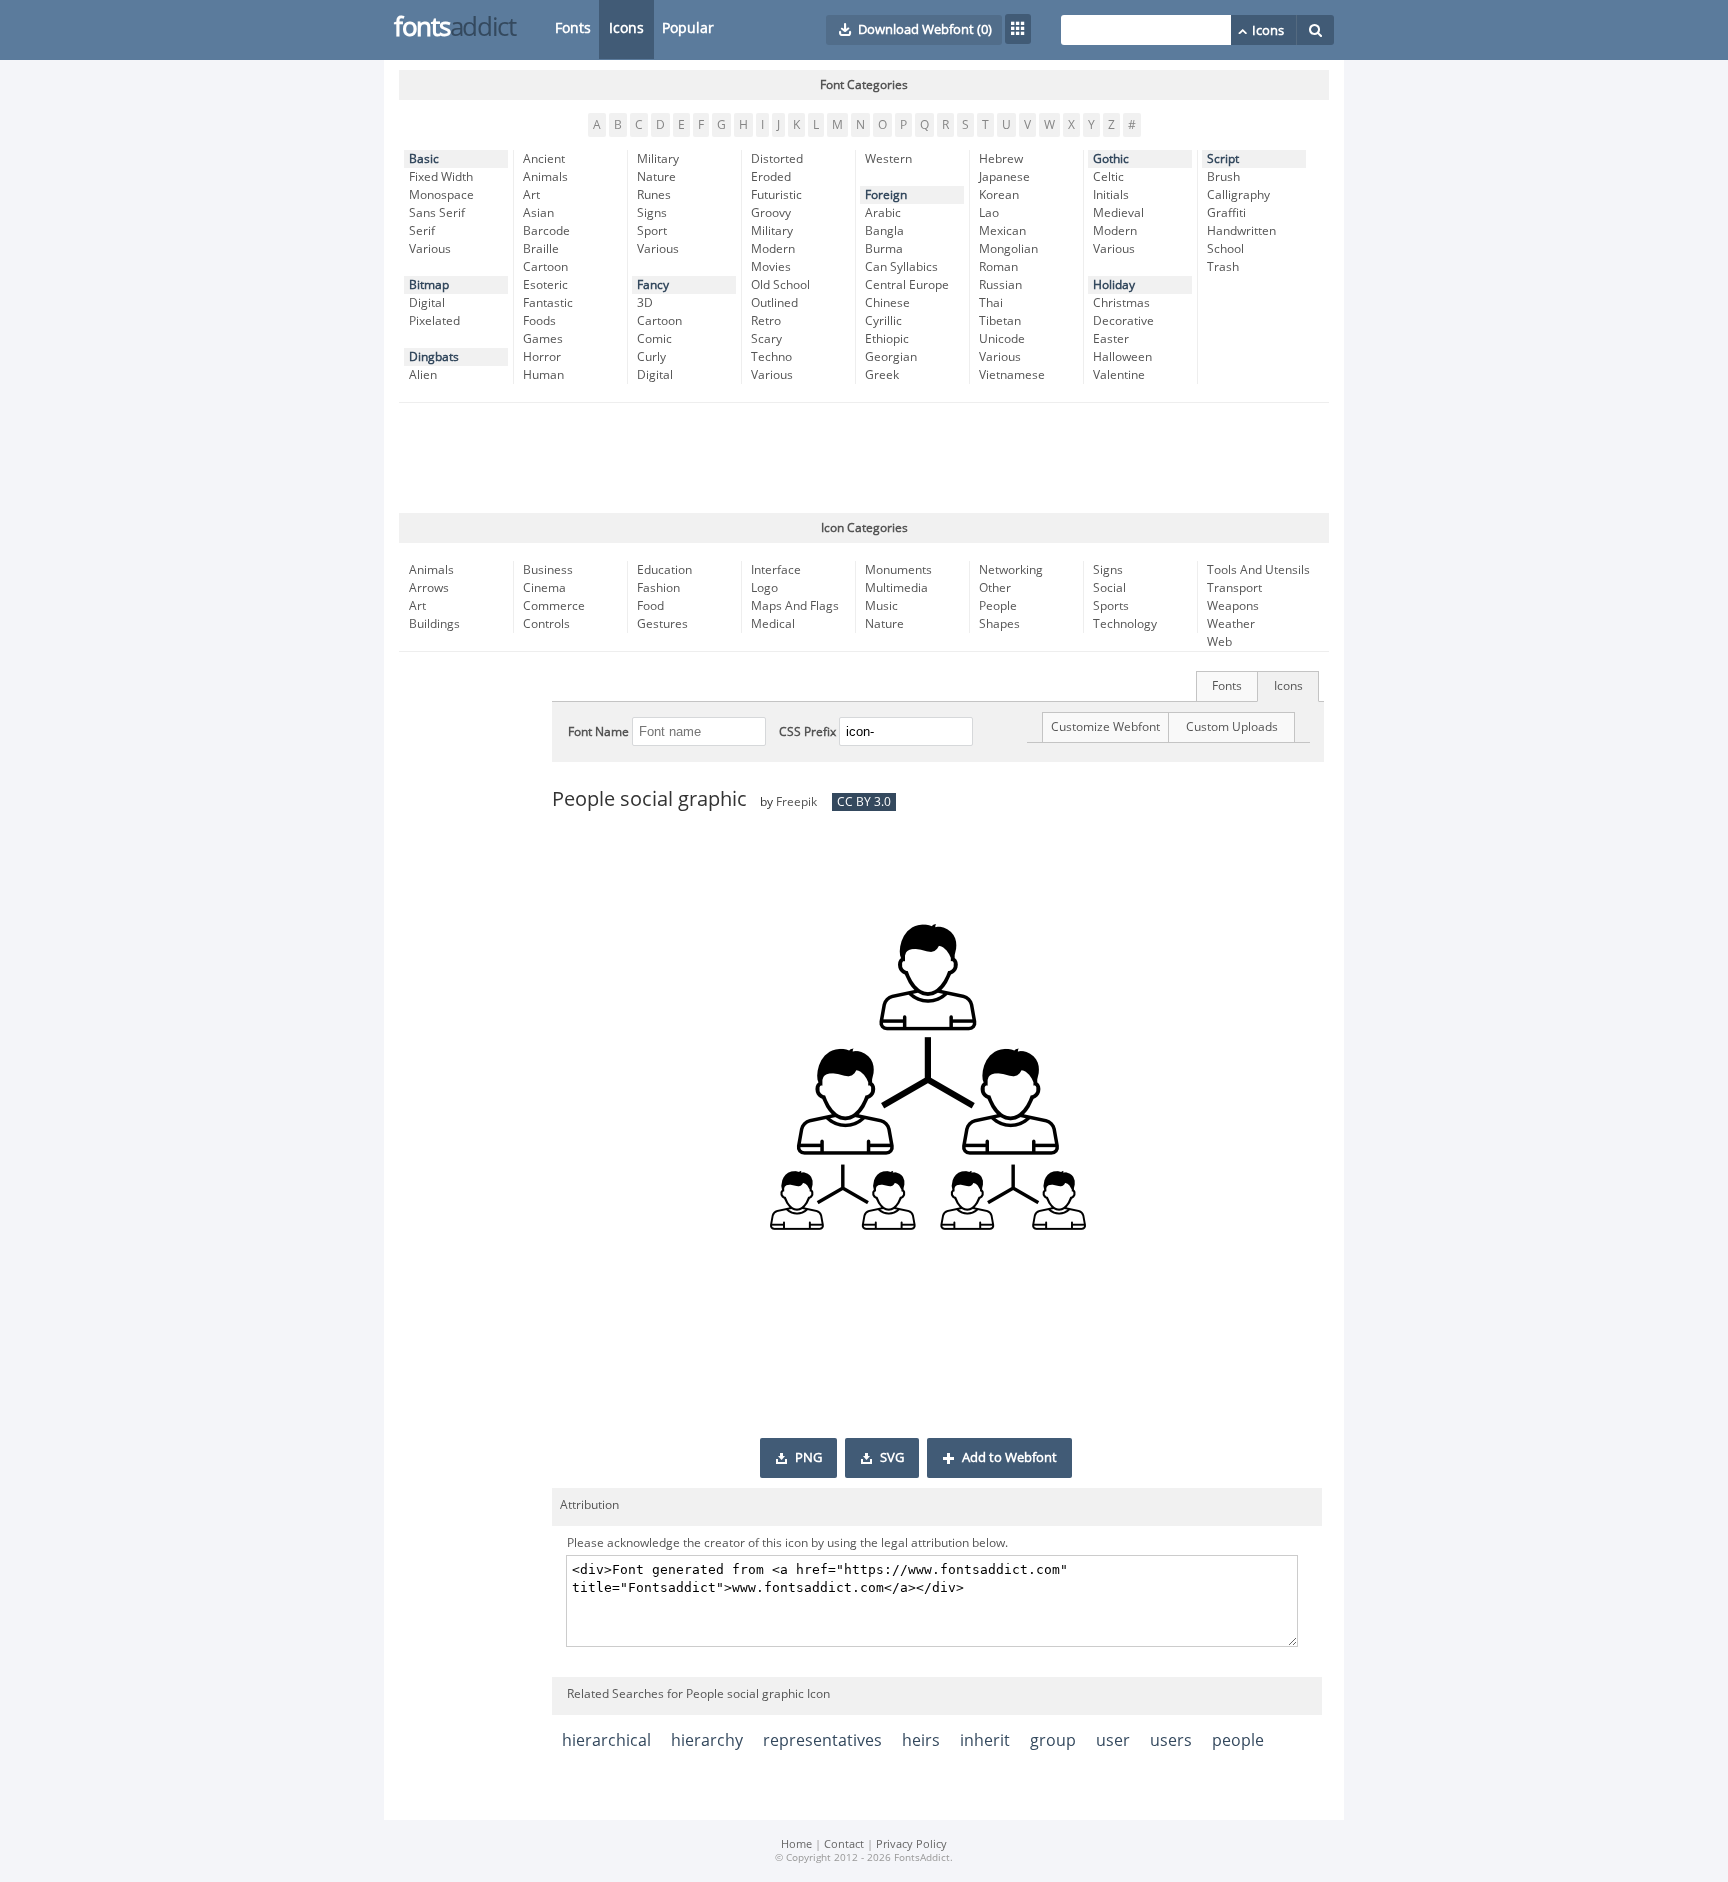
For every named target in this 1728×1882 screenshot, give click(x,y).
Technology (1125, 624)
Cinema (544, 588)
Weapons (1233, 606)
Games (543, 339)
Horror (542, 357)
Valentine (1119, 375)
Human (543, 375)
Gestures (662, 624)
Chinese (887, 303)
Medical (773, 624)
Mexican (1002, 231)
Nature (656, 177)
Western (888, 159)
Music (881, 606)
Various (430, 249)
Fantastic (548, 303)
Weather (1231, 624)
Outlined (774, 303)
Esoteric (545, 285)
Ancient (544, 159)
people (1238, 1740)
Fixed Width (441, 177)
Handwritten (1241, 231)
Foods (539, 321)
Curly (651, 357)
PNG (808, 1458)
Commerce (554, 606)
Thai (991, 303)
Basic (424, 159)
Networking (1011, 570)
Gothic (1111, 159)
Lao (989, 213)
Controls (546, 624)
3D (645, 303)
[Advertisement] (864, 458)
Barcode (546, 231)
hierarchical (606, 1740)
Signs (652, 213)
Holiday (1114, 285)
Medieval (1118, 213)
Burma (884, 249)
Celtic (1108, 177)
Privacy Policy (911, 1844)
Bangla (884, 231)
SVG (892, 1458)
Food (650, 606)
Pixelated (434, 321)
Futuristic (776, 195)
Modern (773, 249)
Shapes (999, 624)
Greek (882, 375)
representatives (822, 1740)
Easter (1111, 339)
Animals (545, 177)
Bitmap (429, 285)
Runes (654, 195)
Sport (652, 231)
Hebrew (1001, 159)
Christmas (1121, 303)
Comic (654, 339)
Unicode (1002, 339)
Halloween (1122, 357)
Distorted (777, 159)
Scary (766, 339)
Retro (766, 321)
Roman (998, 267)
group (1053, 1740)
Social (1109, 588)
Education (664, 570)
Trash (1223, 267)
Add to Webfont (1009, 1458)
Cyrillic (883, 321)
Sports (1111, 606)
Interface (776, 570)
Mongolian (1008, 249)
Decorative (1123, 321)
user (1113, 1740)
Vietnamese (1012, 375)
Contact (844, 1844)
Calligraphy (1238, 195)
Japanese (1004, 177)
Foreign (886, 195)
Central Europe (907, 285)
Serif (422, 231)
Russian (1000, 285)
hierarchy (707, 1740)
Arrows (429, 588)
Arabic (883, 213)
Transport (1234, 588)
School (1225, 249)
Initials (1111, 195)
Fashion (658, 588)
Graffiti (1226, 213)
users (1171, 1740)
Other (995, 588)
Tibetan (1000, 321)
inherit (985, 1740)
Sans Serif (437, 213)
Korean (999, 195)
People (998, 606)
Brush (1223, 177)
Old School (780, 285)
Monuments (898, 570)
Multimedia (896, 588)
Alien (423, 375)
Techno (771, 357)
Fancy (653, 285)
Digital (427, 303)
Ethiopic (887, 339)
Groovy (771, 213)
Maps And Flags (795, 606)
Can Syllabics (901, 267)
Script (1223, 159)
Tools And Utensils (1258, 570)
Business (548, 570)
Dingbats (434, 357)
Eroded (771, 177)
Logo (764, 588)
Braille (541, 249)
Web (1219, 642)
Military (658, 159)
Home (796, 1844)
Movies (771, 267)
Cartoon (545, 267)
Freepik (796, 802)
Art (531, 195)
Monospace (441, 195)
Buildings (434, 624)
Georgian (891, 357)
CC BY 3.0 (864, 802)
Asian (538, 213)
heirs (921, 1740)
